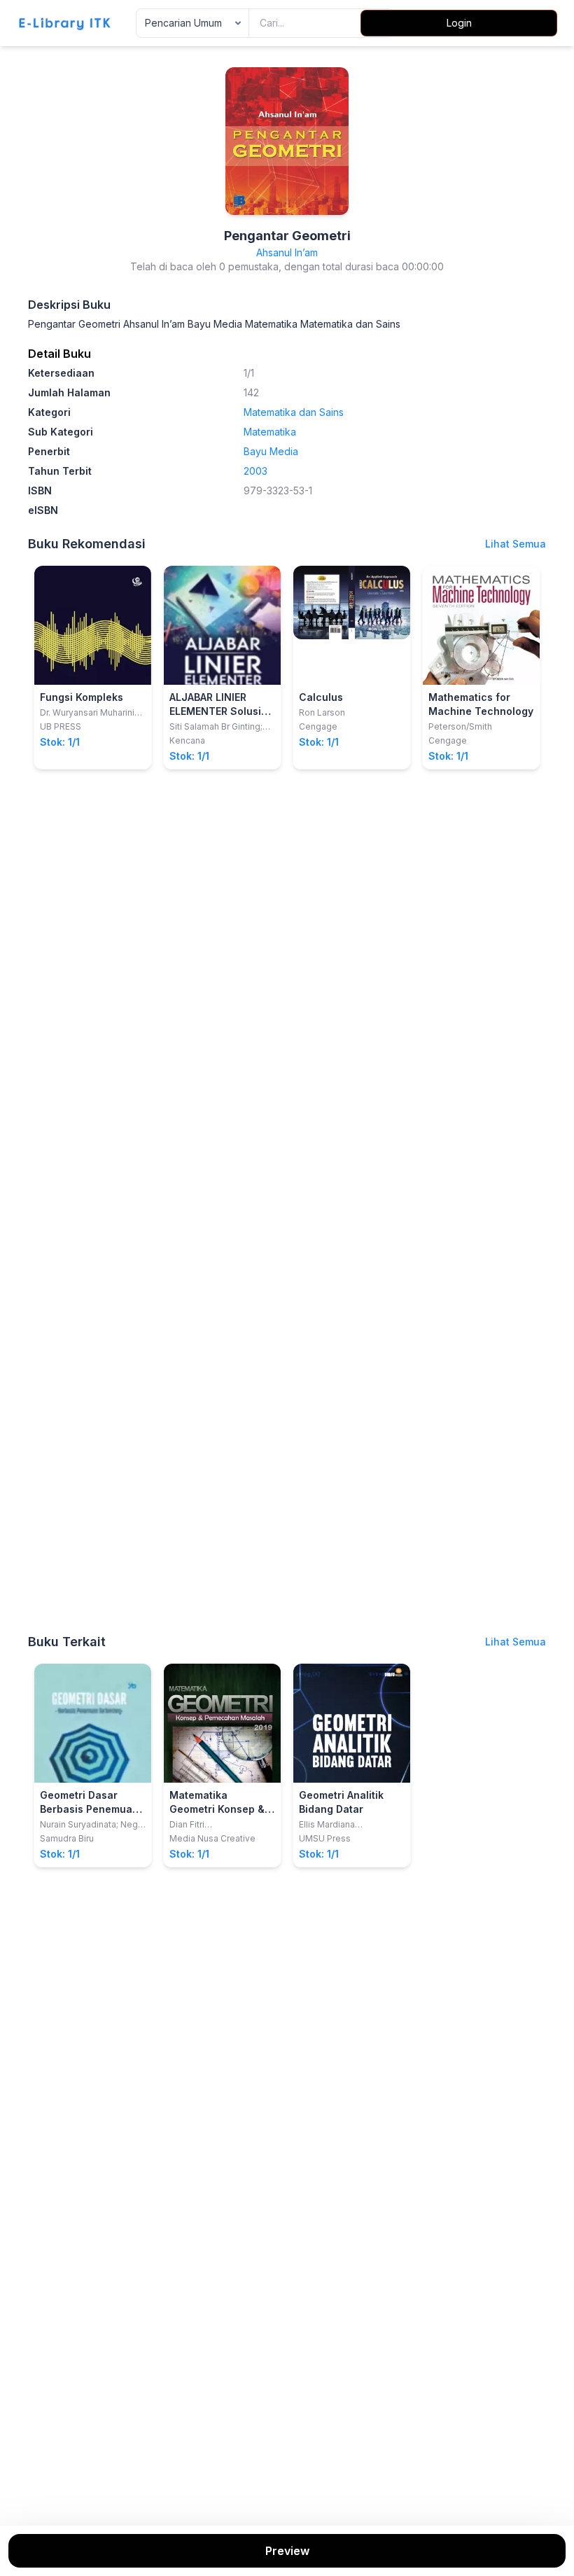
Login (459, 23)
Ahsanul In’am (287, 252)
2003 (255, 471)
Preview (287, 2551)
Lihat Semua (516, 544)
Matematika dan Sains (294, 412)
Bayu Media (271, 451)
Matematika (270, 432)
